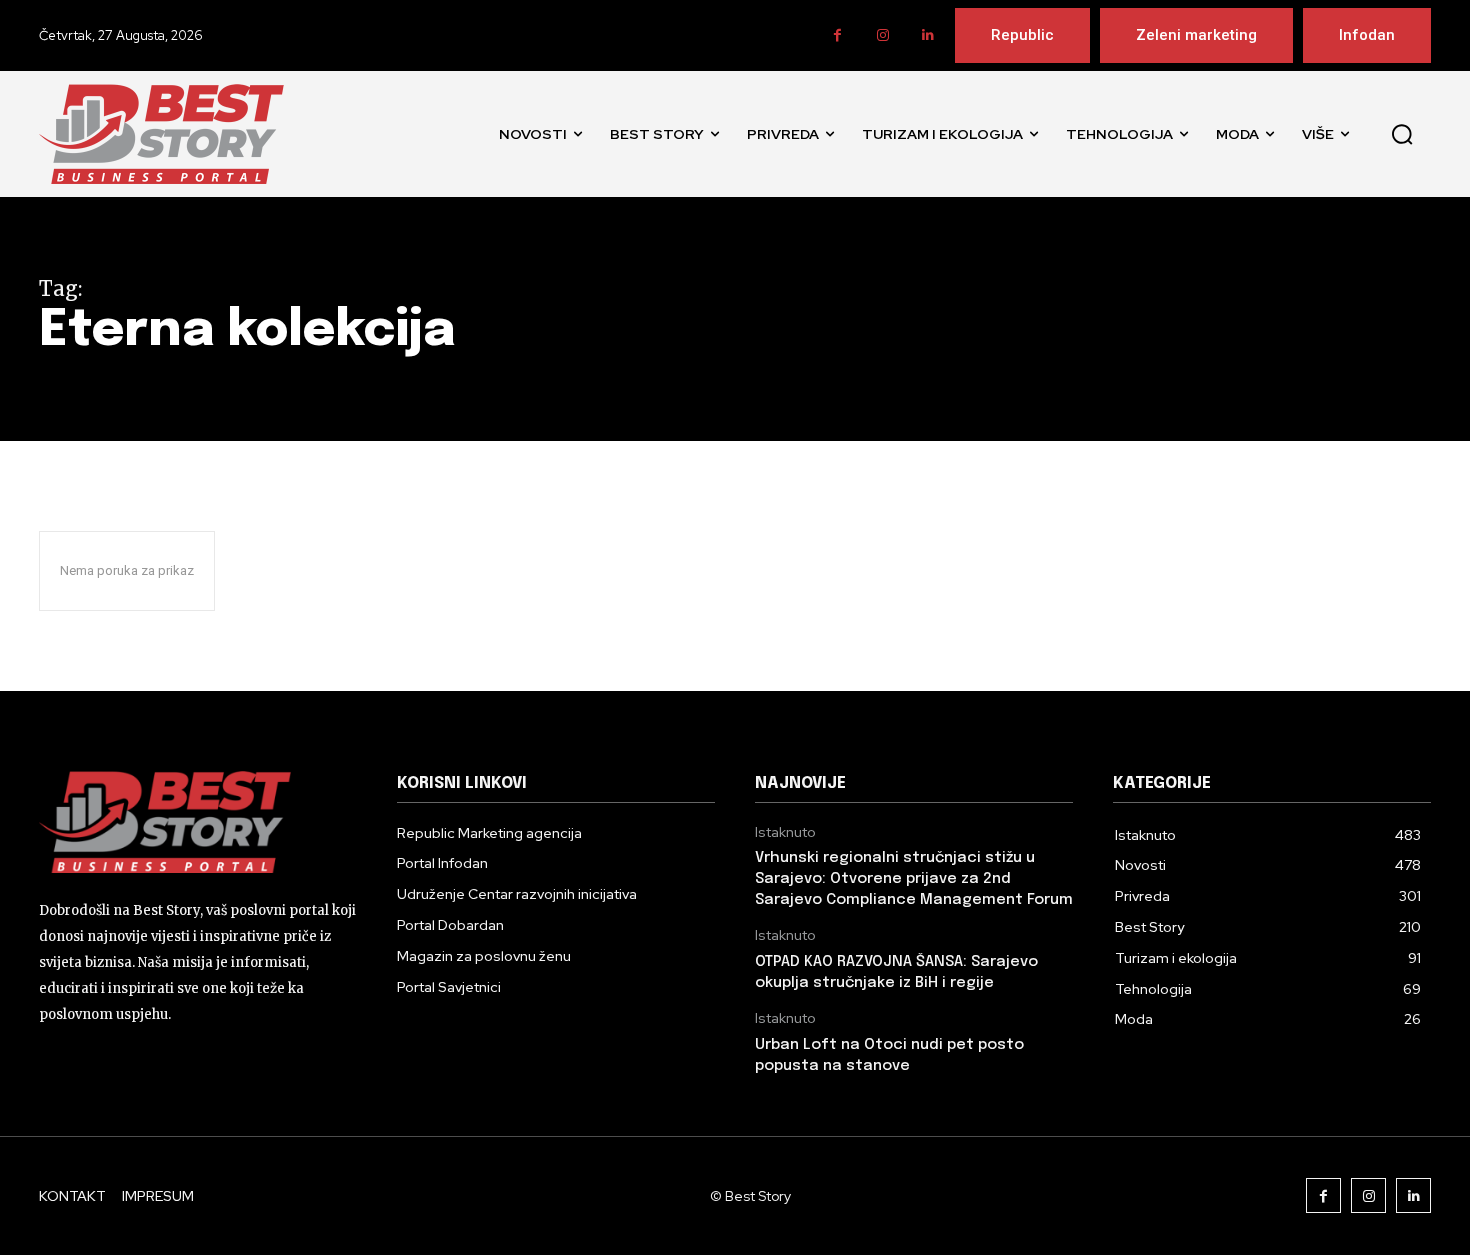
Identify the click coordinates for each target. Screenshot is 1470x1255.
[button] (1402, 134)
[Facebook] (837, 35)
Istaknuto (785, 832)
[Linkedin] (927, 35)
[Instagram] (882, 35)
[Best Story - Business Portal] (161, 134)
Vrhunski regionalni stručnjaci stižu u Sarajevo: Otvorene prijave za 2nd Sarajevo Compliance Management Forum (914, 879)
